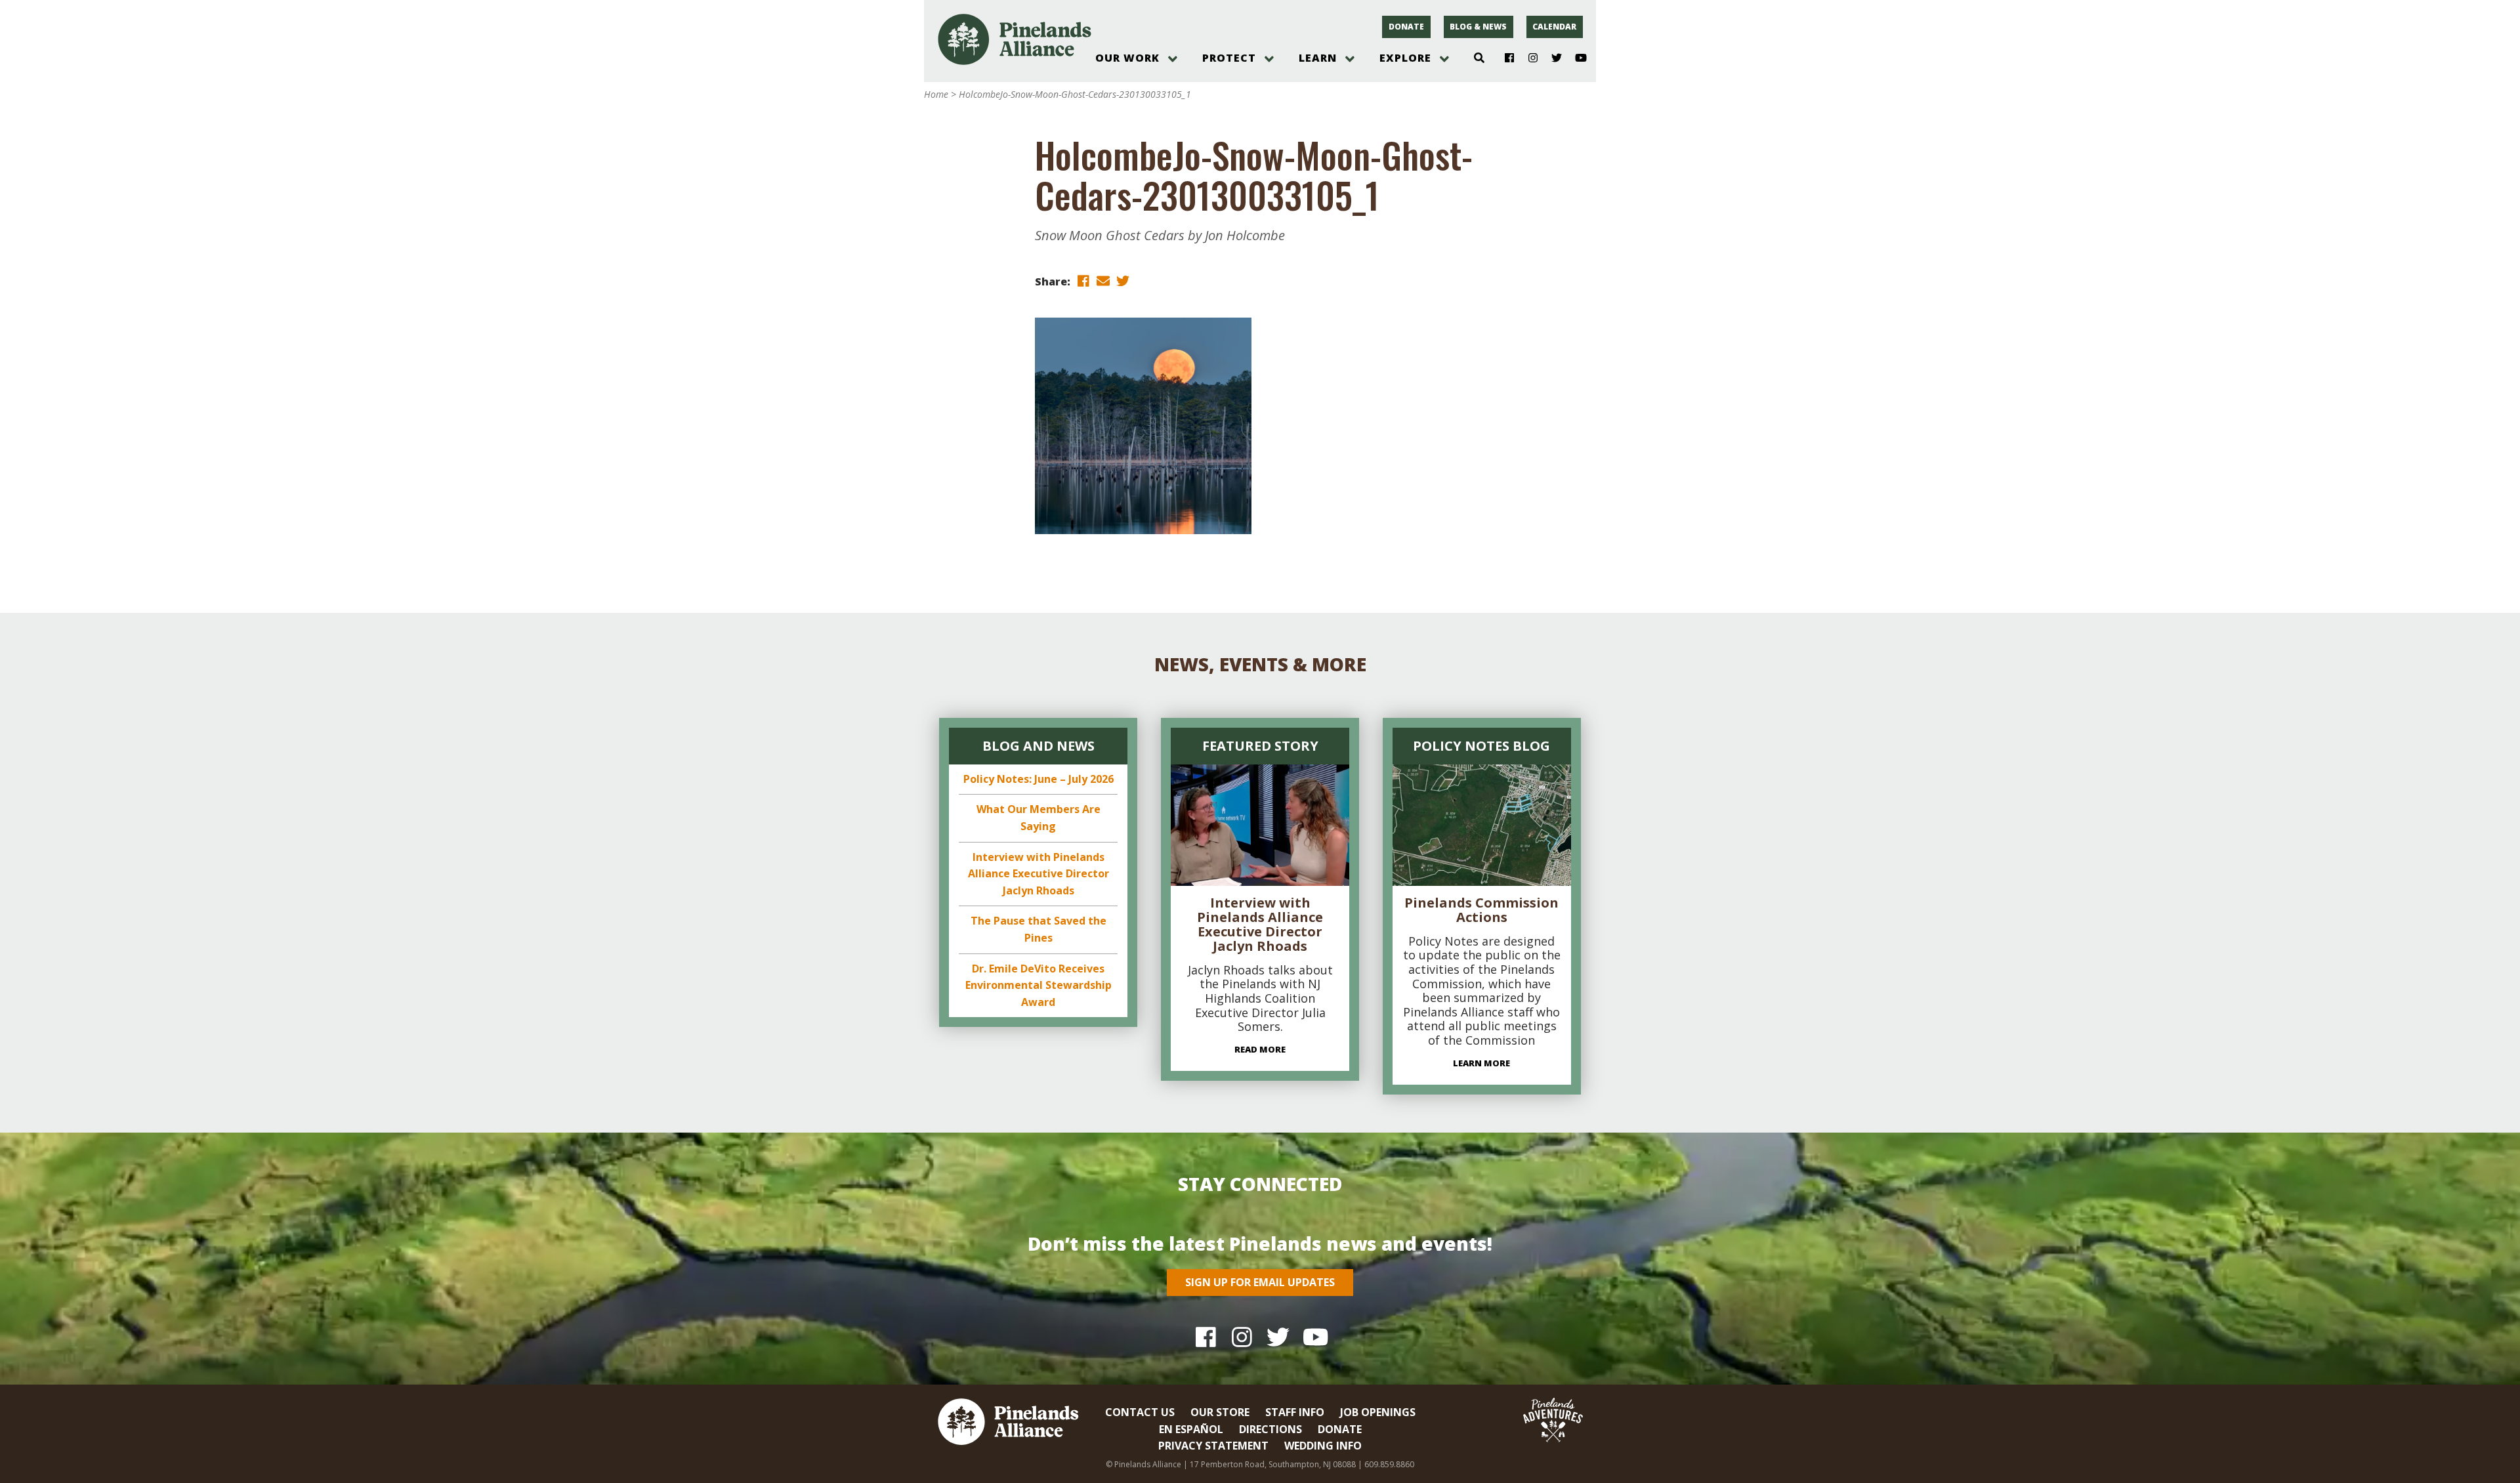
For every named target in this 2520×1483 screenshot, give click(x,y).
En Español (1191, 1429)
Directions (1270, 1429)
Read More (1260, 1049)
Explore (1405, 58)
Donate (1406, 27)
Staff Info (1295, 1412)
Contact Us (1140, 1412)
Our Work (1127, 58)
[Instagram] (1528, 58)
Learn (1318, 58)
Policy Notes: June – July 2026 (1039, 779)
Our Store (1220, 1412)
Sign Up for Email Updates (1260, 1282)
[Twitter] (1552, 58)
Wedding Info (1323, 1446)
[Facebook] (1504, 58)
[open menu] (1173, 59)
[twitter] (1123, 281)
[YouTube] (1575, 58)
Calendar (1554, 27)
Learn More (1481, 1063)
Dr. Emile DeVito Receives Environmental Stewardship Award (1039, 985)
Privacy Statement (1213, 1446)
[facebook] (1083, 281)
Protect (1229, 58)
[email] (1103, 281)
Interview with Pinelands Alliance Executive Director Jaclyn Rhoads (1039, 874)
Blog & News (1478, 27)
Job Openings (1378, 1412)
